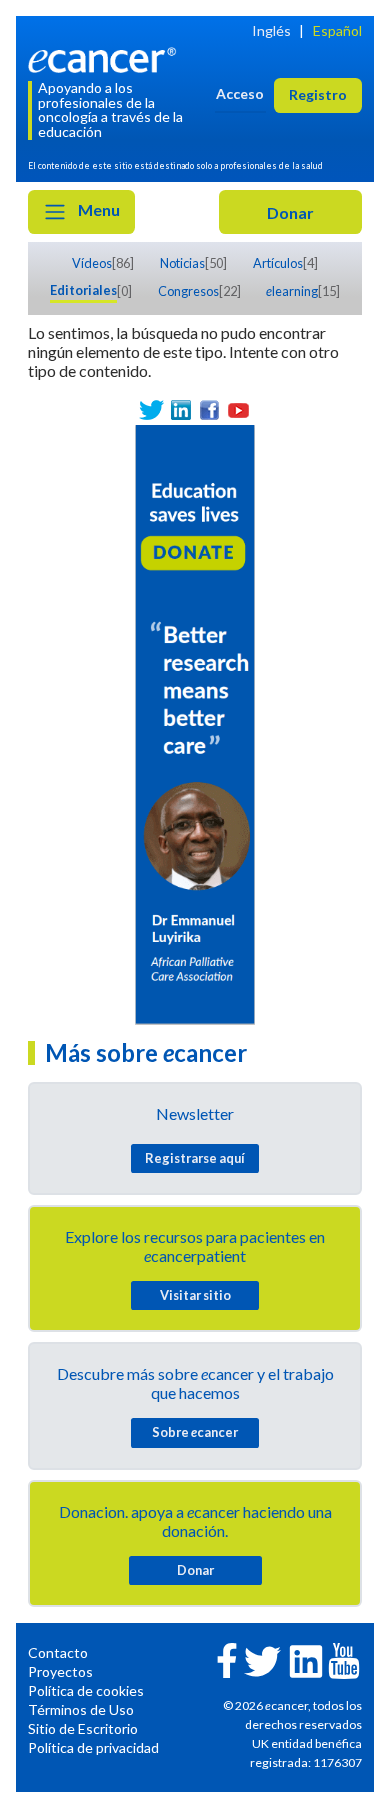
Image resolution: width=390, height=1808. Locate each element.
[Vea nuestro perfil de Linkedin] (180, 410)
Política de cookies (86, 1690)
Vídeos (92, 263)
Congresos (188, 291)
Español (337, 30)
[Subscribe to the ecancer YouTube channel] (344, 1658)
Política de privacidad (93, 1747)
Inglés (271, 30)
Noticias (182, 263)
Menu (97, 209)
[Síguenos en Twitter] (151, 410)
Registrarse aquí (195, 1158)
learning (292, 291)
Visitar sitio (195, 1295)
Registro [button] (318, 94)
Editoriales (83, 290)
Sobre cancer (195, 1432)
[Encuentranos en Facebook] (209, 410)
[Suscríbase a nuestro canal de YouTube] (238, 410)
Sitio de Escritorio (83, 1728)
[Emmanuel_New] (195, 722)
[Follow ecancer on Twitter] (262, 1659)
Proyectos (60, 1671)
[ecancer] (105, 57)
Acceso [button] (240, 93)
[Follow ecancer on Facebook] (227, 1658)
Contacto (58, 1652)
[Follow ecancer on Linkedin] (306, 1659)
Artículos (278, 263)
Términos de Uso (81, 1709)
